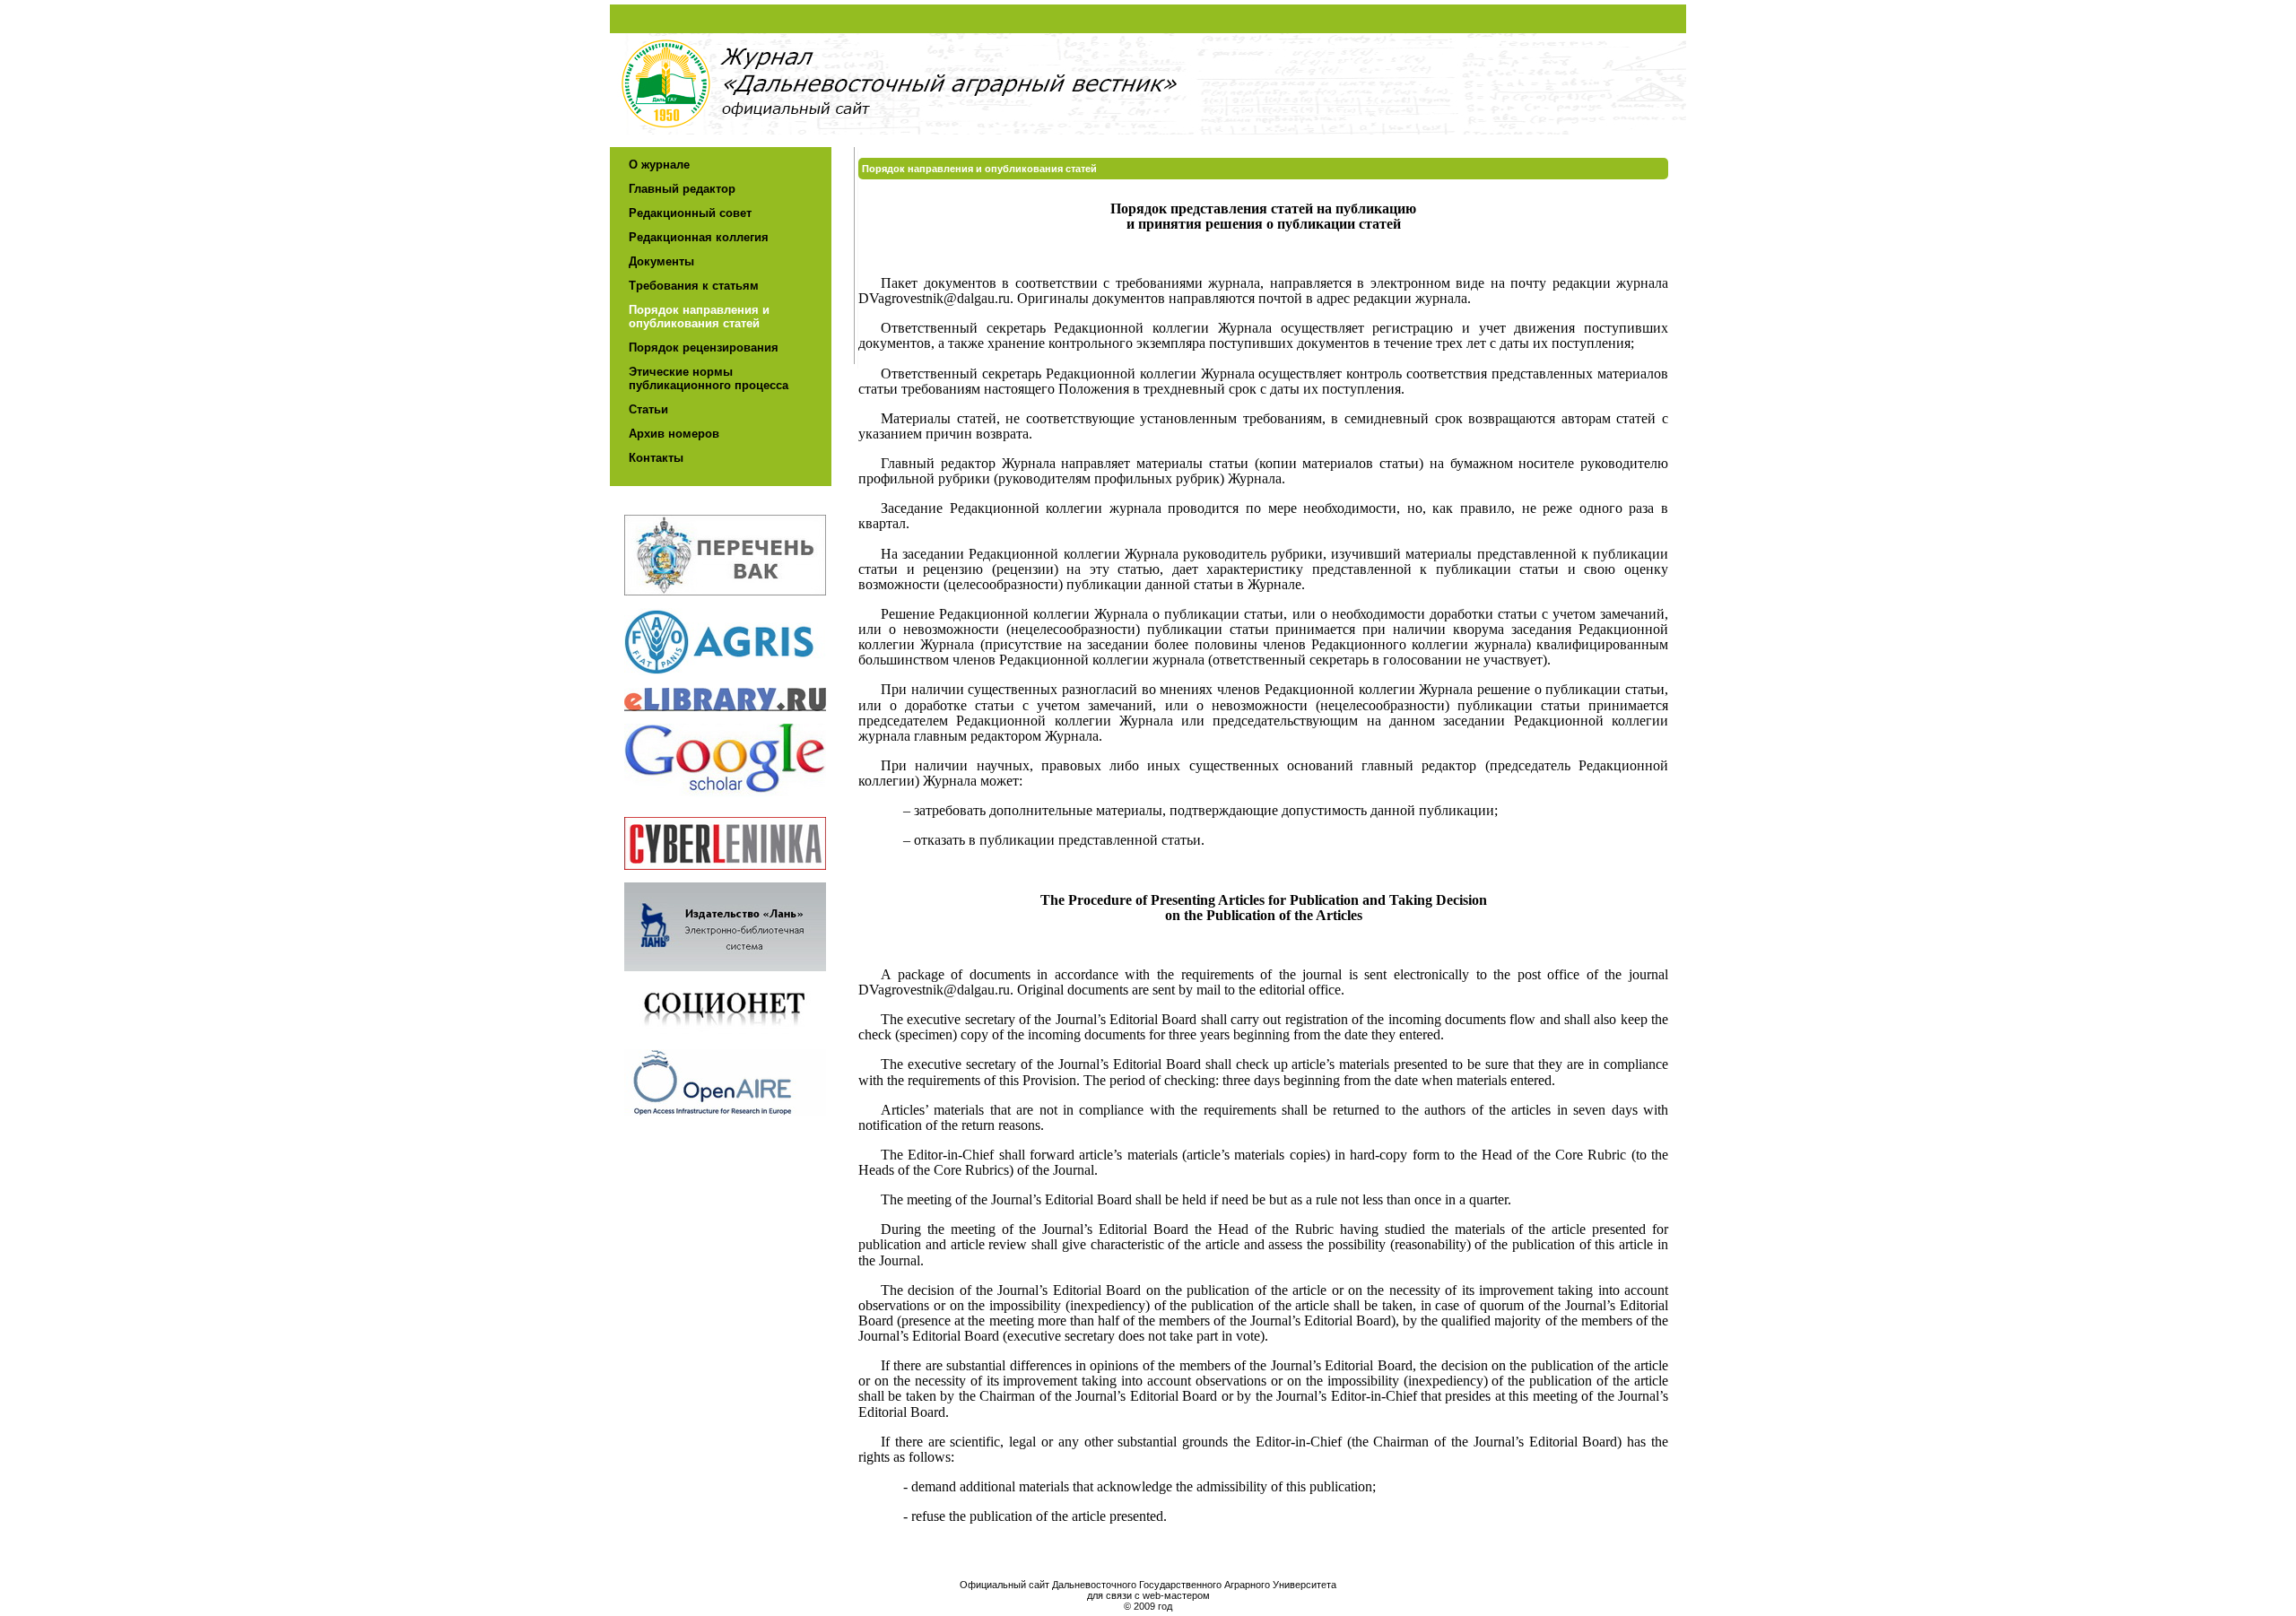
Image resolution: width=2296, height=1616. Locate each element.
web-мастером (1176, 1595)
